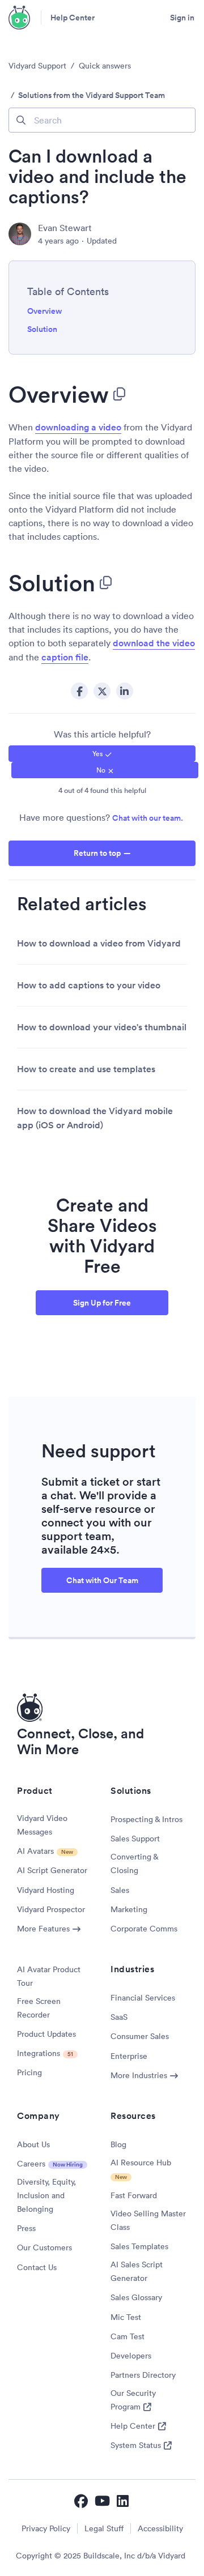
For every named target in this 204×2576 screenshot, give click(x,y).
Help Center (73, 18)
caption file (65, 657)
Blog (118, 2144)
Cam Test (127, 2336)
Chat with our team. (148, 818)
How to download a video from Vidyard (99, 943)
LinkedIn (125, 691)
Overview (44, 311)
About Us (33, 2144)
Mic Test (126, 2317)
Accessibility (160, 2528)
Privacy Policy (46, 2528)
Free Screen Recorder (39, 2008)
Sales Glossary (136, 2297)
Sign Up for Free (102, 1303)
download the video (154, 643)
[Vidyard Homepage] (20, 18)
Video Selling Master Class (148, 2220)
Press (26, 2228)
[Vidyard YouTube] (102, 2501)
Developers (131, 2356)
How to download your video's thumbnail (102, 1027)
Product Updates (46, 2034)
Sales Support (135, 1839)
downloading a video (78, 427)
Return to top (97, 853)
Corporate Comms (144, 1929)
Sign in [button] (182, 18)
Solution (42, 329)
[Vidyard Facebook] (81, 2501)
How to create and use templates (86, 1069)
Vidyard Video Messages (42, 1825)
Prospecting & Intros (146, 1819)
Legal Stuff (104, 2528)
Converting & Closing (134, 1863)
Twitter (102, 691)
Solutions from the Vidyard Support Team (92, 95)
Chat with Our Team (102, 1580)
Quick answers (105, 66)
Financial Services (143, 1998)
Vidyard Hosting (46, 1890)
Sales (120, 1890)
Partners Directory (143, 2375)
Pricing (29, 2072)
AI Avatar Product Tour (49, 1976)
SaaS (119, 2017)
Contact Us (37, 2267)
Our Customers (44, 2247)
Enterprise (129, 2056)
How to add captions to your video (89, 985)
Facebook (79, 691)
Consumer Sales (140, 2036)
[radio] (102, 754)
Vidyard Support (37, 66)
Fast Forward (134, 2195)
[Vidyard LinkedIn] (124, 2501)
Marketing (129, 1909)
